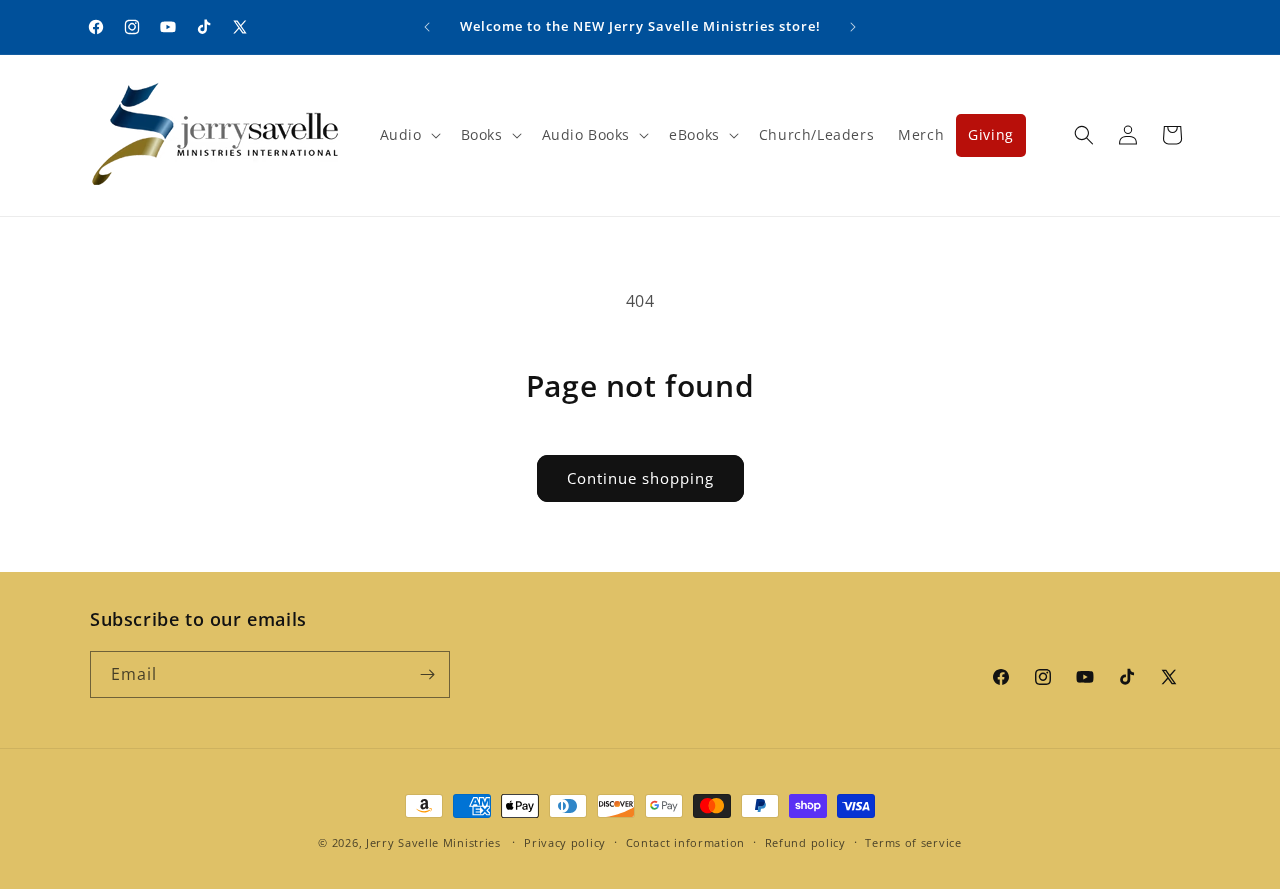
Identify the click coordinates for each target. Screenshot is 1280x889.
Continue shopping (640, 478)
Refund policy (805, 842)
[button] (408, 135)
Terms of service (913, 842)
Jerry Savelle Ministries (433, 842)
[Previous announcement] (427, 27)
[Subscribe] (427, 674)
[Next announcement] (853, 27)
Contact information (685, 842)
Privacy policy (565, 842)
